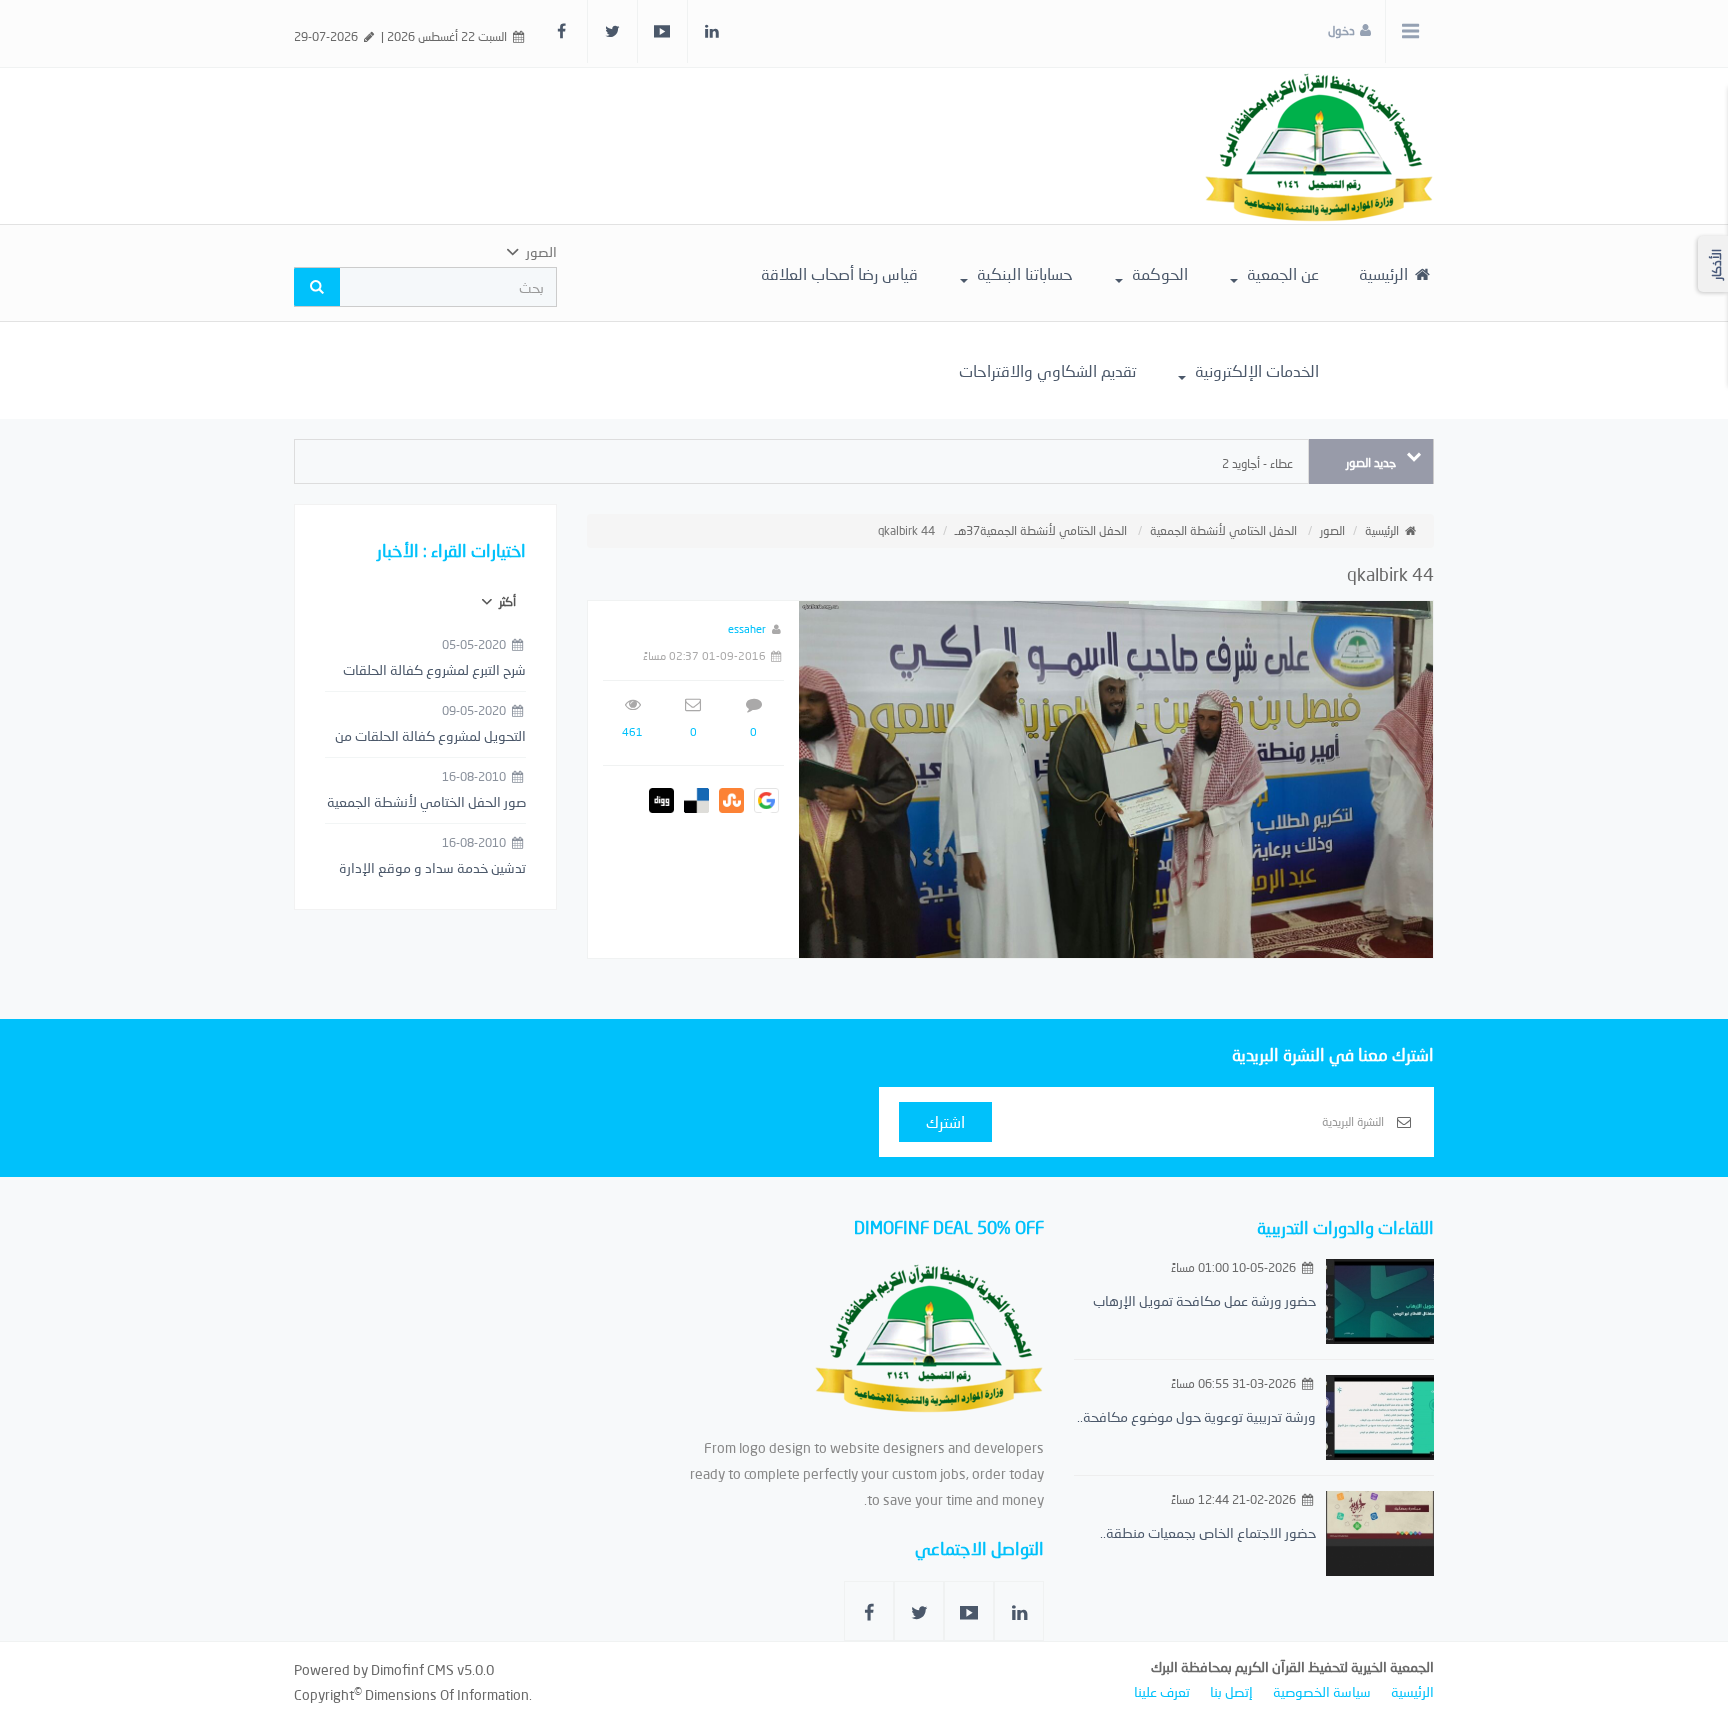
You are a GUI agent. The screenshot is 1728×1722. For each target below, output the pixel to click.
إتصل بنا (1231, 1691)
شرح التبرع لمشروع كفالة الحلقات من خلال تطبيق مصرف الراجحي (434, 671)
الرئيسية (1385, 273)
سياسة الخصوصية (1322, 1691)
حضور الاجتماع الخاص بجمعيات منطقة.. (1208, 1532)
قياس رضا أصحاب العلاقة (839, 273)
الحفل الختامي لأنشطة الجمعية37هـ (1041, 530)
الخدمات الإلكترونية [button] (1255, 370)
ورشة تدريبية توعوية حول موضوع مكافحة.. (1196, 1416)
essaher (747, 628)
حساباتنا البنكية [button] (1023, 273)
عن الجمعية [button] (1281, 273)
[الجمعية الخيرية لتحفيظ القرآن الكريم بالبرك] (1319, 144)
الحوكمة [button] (1158, 273)
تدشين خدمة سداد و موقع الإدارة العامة (432, 869)
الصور (1332, 530)
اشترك (945, 1121)
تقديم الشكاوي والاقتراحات (1047, 370)
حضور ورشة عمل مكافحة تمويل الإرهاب (1204, 1300)
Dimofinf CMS (412, 1669)
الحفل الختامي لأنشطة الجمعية (1223, 530)
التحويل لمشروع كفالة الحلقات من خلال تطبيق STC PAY (430, 737)
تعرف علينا (1162, 1691)
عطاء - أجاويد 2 (1257, 463)
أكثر (506, 601)
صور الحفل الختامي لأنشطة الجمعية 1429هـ (426, 803)
